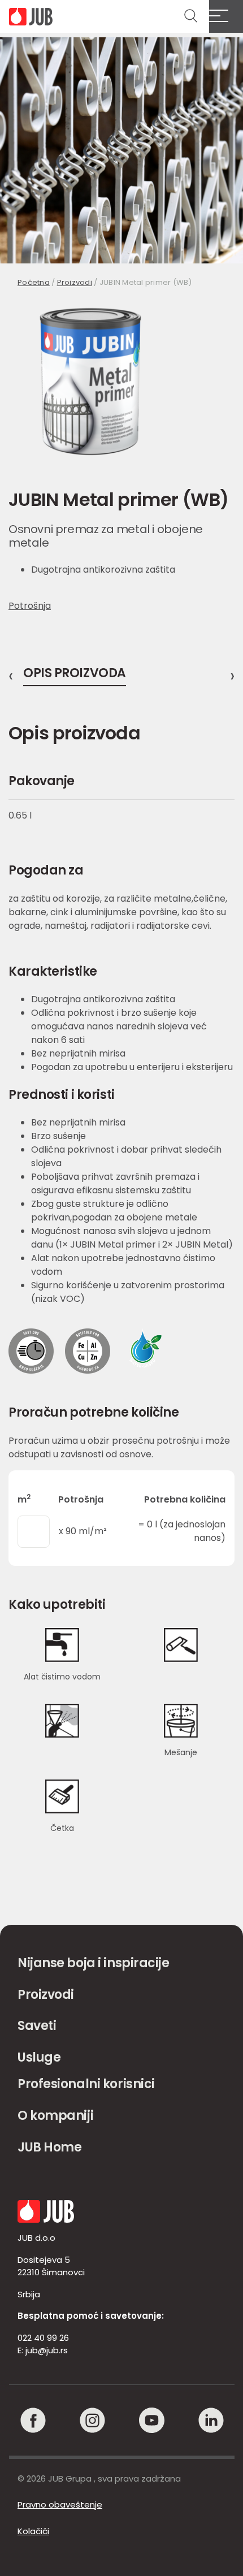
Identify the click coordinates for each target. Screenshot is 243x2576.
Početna (34, 282)
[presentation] (11, 676)
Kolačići (33, 2531)
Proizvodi (75, 282)
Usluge (39, 2057)
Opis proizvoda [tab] (75, 674)
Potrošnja (30, 606)
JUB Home (49, 2147)
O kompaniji (55, 2116)
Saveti (37, 2026)
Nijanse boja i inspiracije (94, 1963)
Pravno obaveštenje (60, 2504)
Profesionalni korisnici (86, 2084)
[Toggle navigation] (226, 16)
